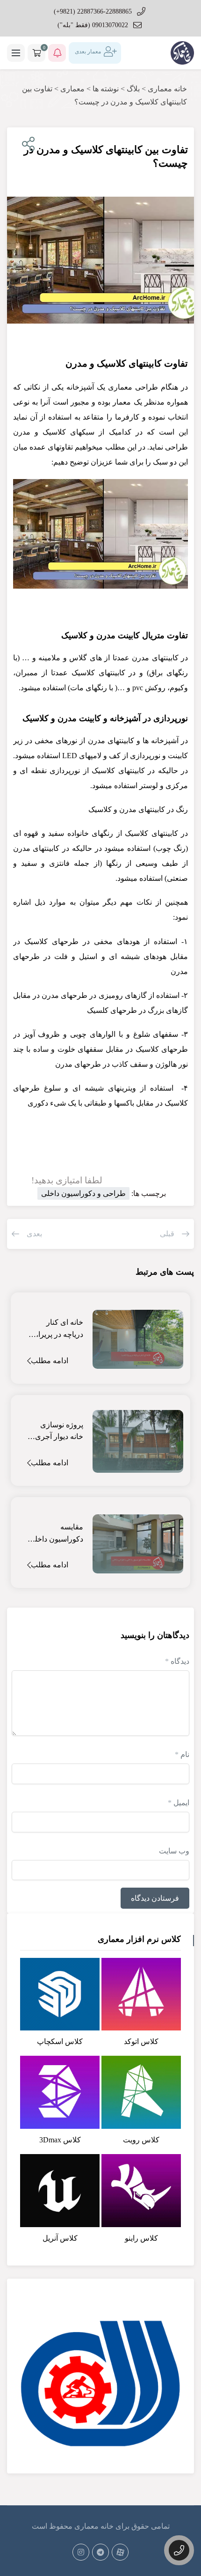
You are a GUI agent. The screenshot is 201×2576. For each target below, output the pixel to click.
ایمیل (179, 1803)
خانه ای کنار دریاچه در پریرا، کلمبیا (60, 1329)
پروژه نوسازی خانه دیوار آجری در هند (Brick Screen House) (59, 1432)
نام (182, 1754)
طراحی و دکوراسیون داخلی (83, 1193)
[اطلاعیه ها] (57, 53)
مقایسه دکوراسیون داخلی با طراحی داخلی (56, 1534)
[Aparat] (120, 2552)
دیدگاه (177, 1661)
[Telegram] (100, 2552)
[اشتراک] (26, 144)
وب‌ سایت (174, 1851)
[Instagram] (81, 2552)
